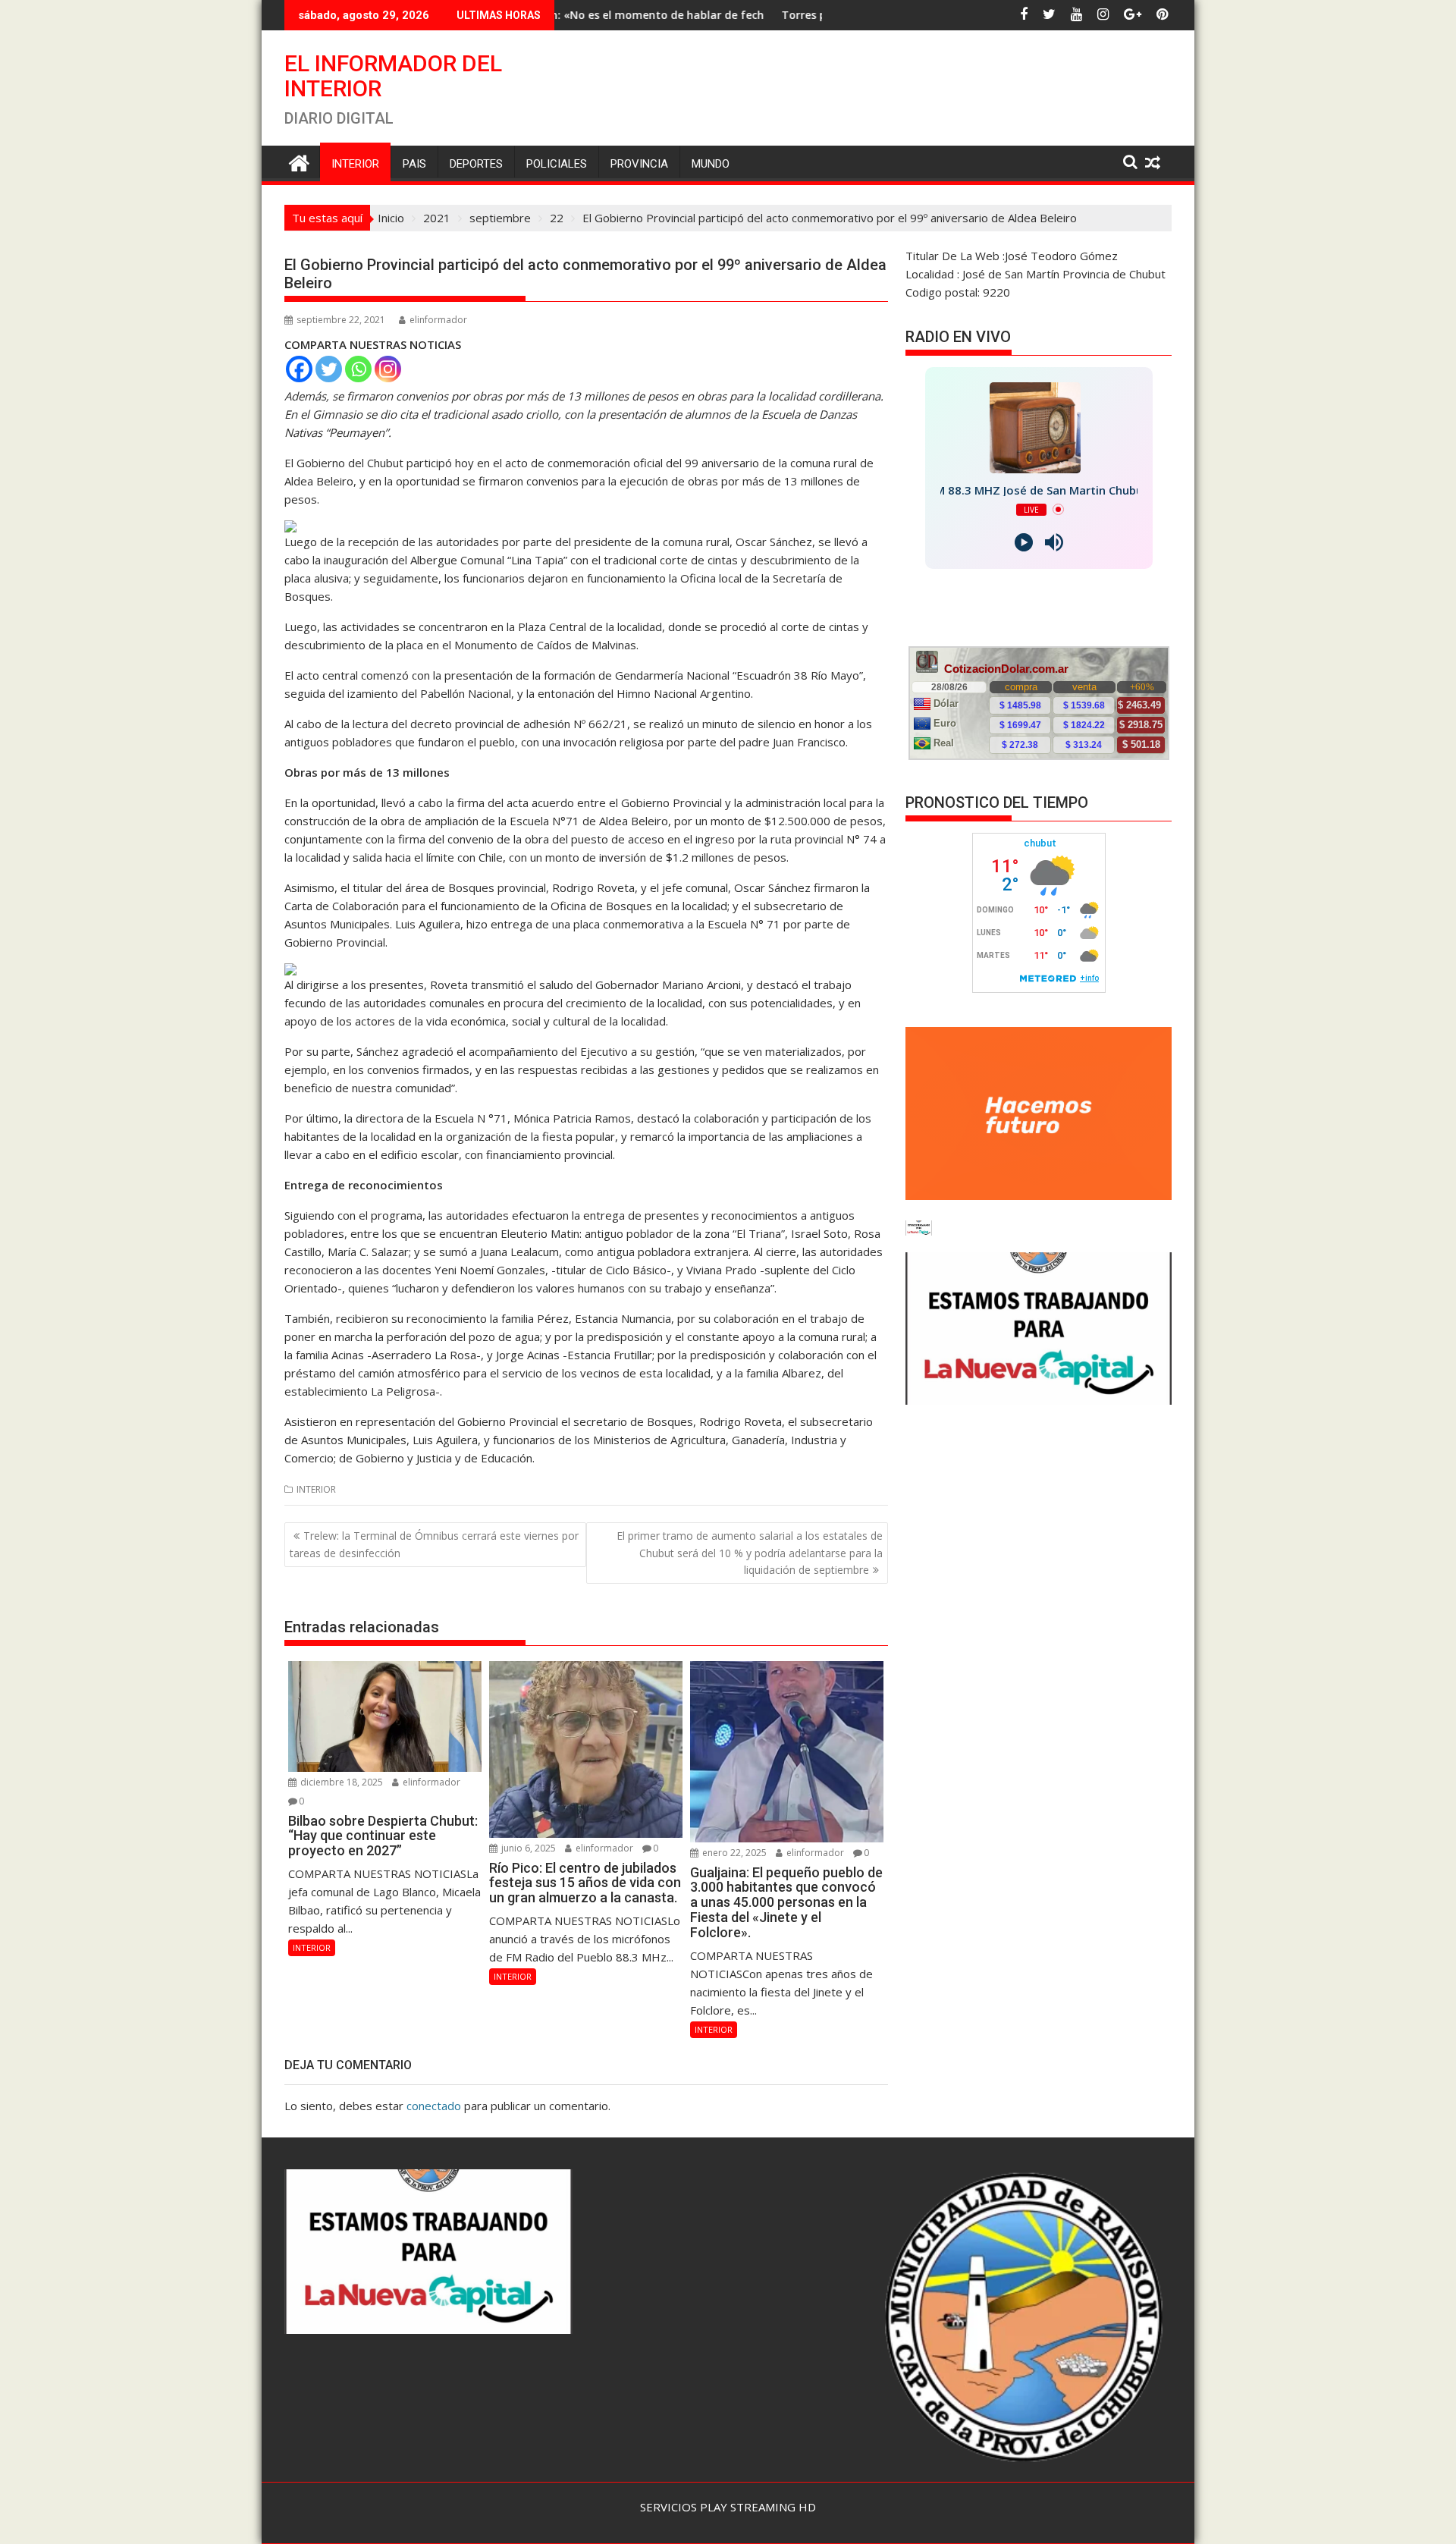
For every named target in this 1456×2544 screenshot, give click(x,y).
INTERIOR (355, 164)
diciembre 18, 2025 (340, 1782)
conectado (434, 2106)
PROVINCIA (639, 164)
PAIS (414, 164)
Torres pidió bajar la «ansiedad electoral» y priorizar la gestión (757, 15)
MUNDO (711, 164)
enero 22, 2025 (733, 1853)
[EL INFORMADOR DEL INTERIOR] (299, 161)
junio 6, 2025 (527, 1848)
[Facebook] (299, 369)
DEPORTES (476, 164)
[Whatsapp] (358, 369)
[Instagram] (388, 369)
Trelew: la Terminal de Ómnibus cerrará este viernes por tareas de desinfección (434, 1544)
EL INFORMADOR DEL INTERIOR (393, 76)
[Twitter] (329, 369)
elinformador (438, 320)
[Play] (1024, 542)
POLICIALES (557, 164)
